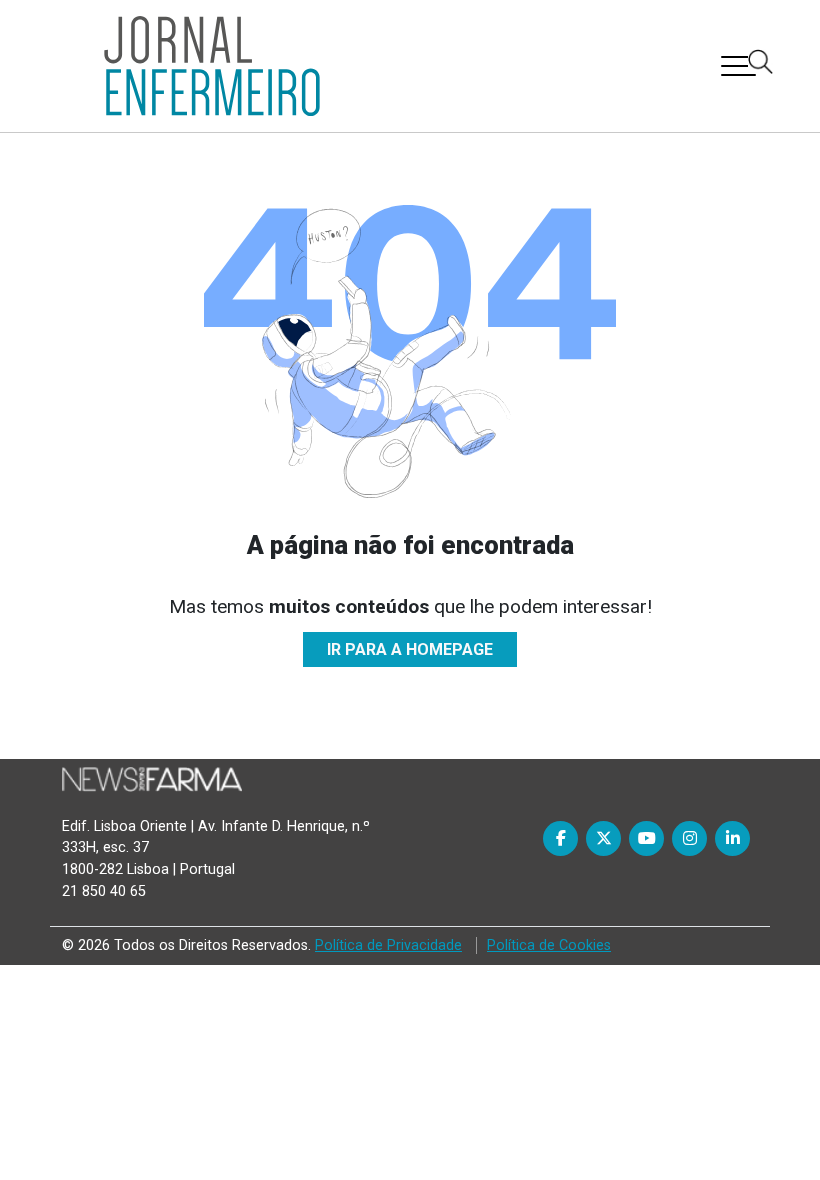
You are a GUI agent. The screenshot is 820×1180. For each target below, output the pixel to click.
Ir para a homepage (410, 649)
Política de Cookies (549, 945)
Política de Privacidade (388, 945)
